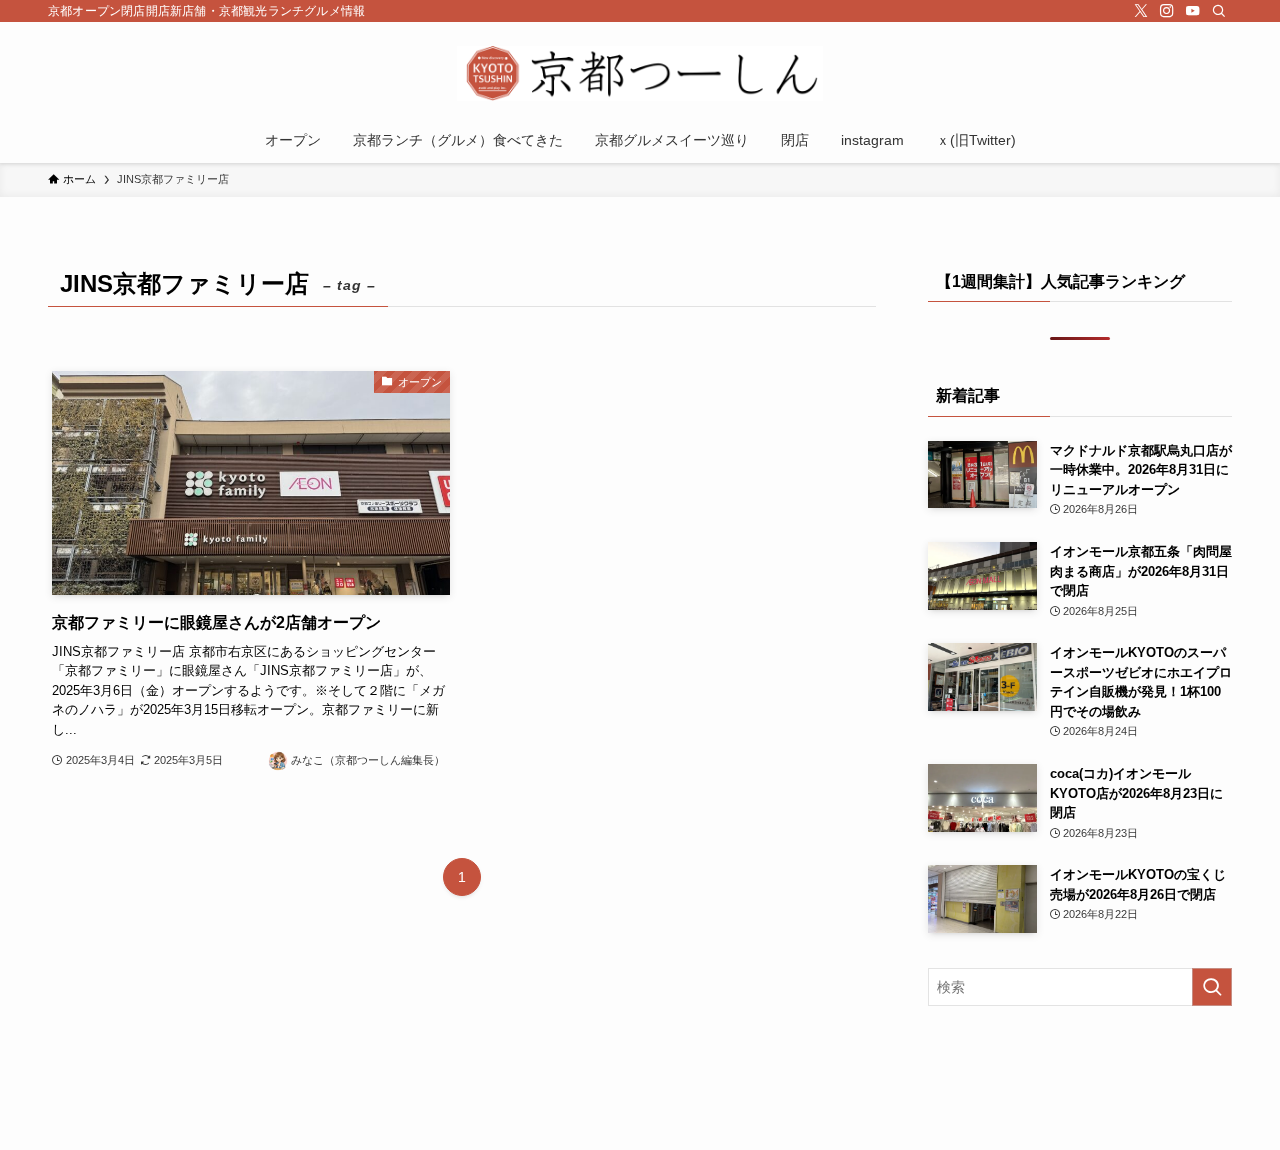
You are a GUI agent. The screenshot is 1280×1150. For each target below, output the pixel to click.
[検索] (1219, 11)
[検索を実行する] (1212, 987)
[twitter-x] (1141, 11)
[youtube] (1193, 11)
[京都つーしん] (640, 73)
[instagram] (1167, 11)
